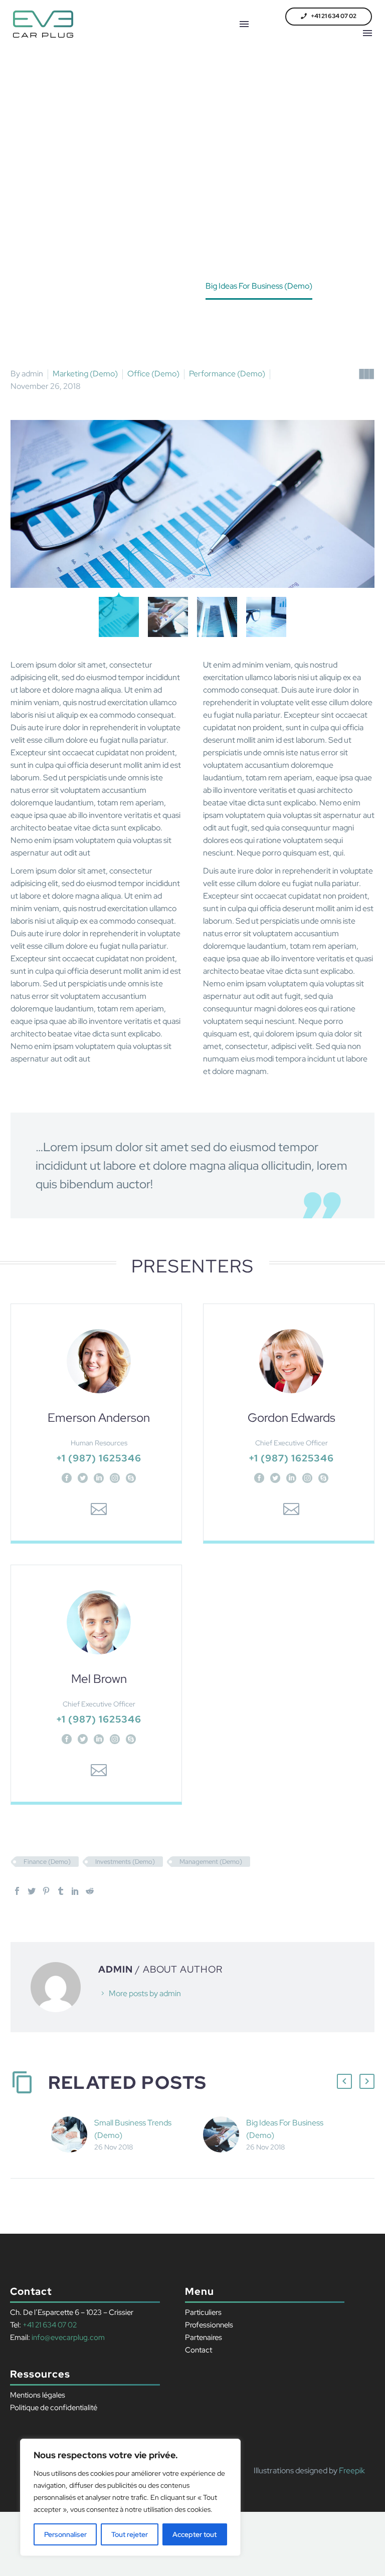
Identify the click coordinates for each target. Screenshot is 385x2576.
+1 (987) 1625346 (99, 1458)
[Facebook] (67, 1478)
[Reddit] (90, 1891)
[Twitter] (83, 1478)
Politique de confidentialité (54, 2408)
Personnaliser (65, 2534)
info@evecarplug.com (67, 2337)
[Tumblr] (61, 1891)
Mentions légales (38, 2395)
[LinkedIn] (99, 1478)
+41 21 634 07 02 (50, 2325)
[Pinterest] (46, 1891)
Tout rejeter (130, 2534)
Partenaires (204, 2337)
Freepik (352, 2471)
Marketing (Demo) (85, 374)
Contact (199, 2350)
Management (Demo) (211, 1862)
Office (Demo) (153, 374)
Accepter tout (195, 2534)
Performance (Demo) (227, 374)
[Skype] (131, 1478)
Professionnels (209, 2325)
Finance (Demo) (47, 1862)
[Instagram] (115, 1478)
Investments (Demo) (125, 1862)
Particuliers (203, 2312)
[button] (329, 17)
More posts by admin (145, 1993)
